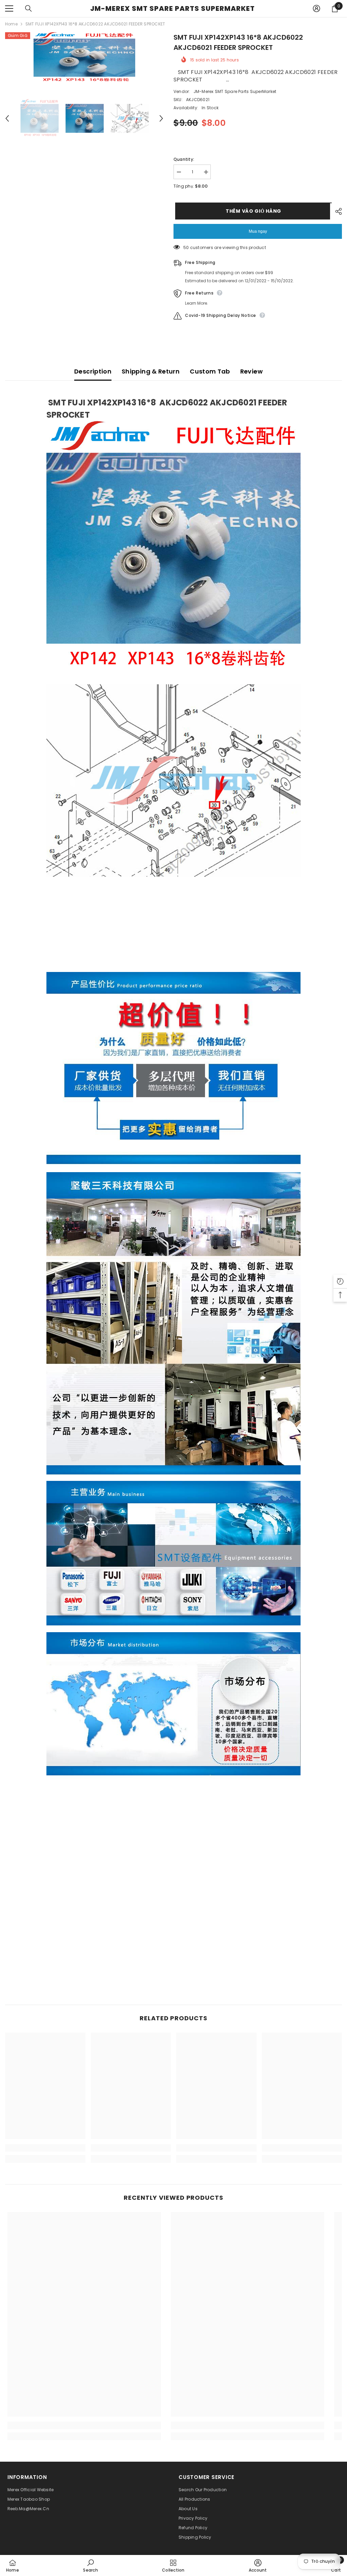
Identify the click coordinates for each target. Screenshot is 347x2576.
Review (251, 371)
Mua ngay (258, 231)
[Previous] (7, 118)
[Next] (161, 118)
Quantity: (184, 159)
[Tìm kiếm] (28, 8)
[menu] (9, 8)
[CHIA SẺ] (336, 211)
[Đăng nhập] (317, 8)
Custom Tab (210, 371)
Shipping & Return (151, 371)
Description (93, 371)
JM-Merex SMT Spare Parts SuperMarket (235, 91)
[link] (45, 2148)
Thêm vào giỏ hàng (252, 211)
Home (11, 24)
